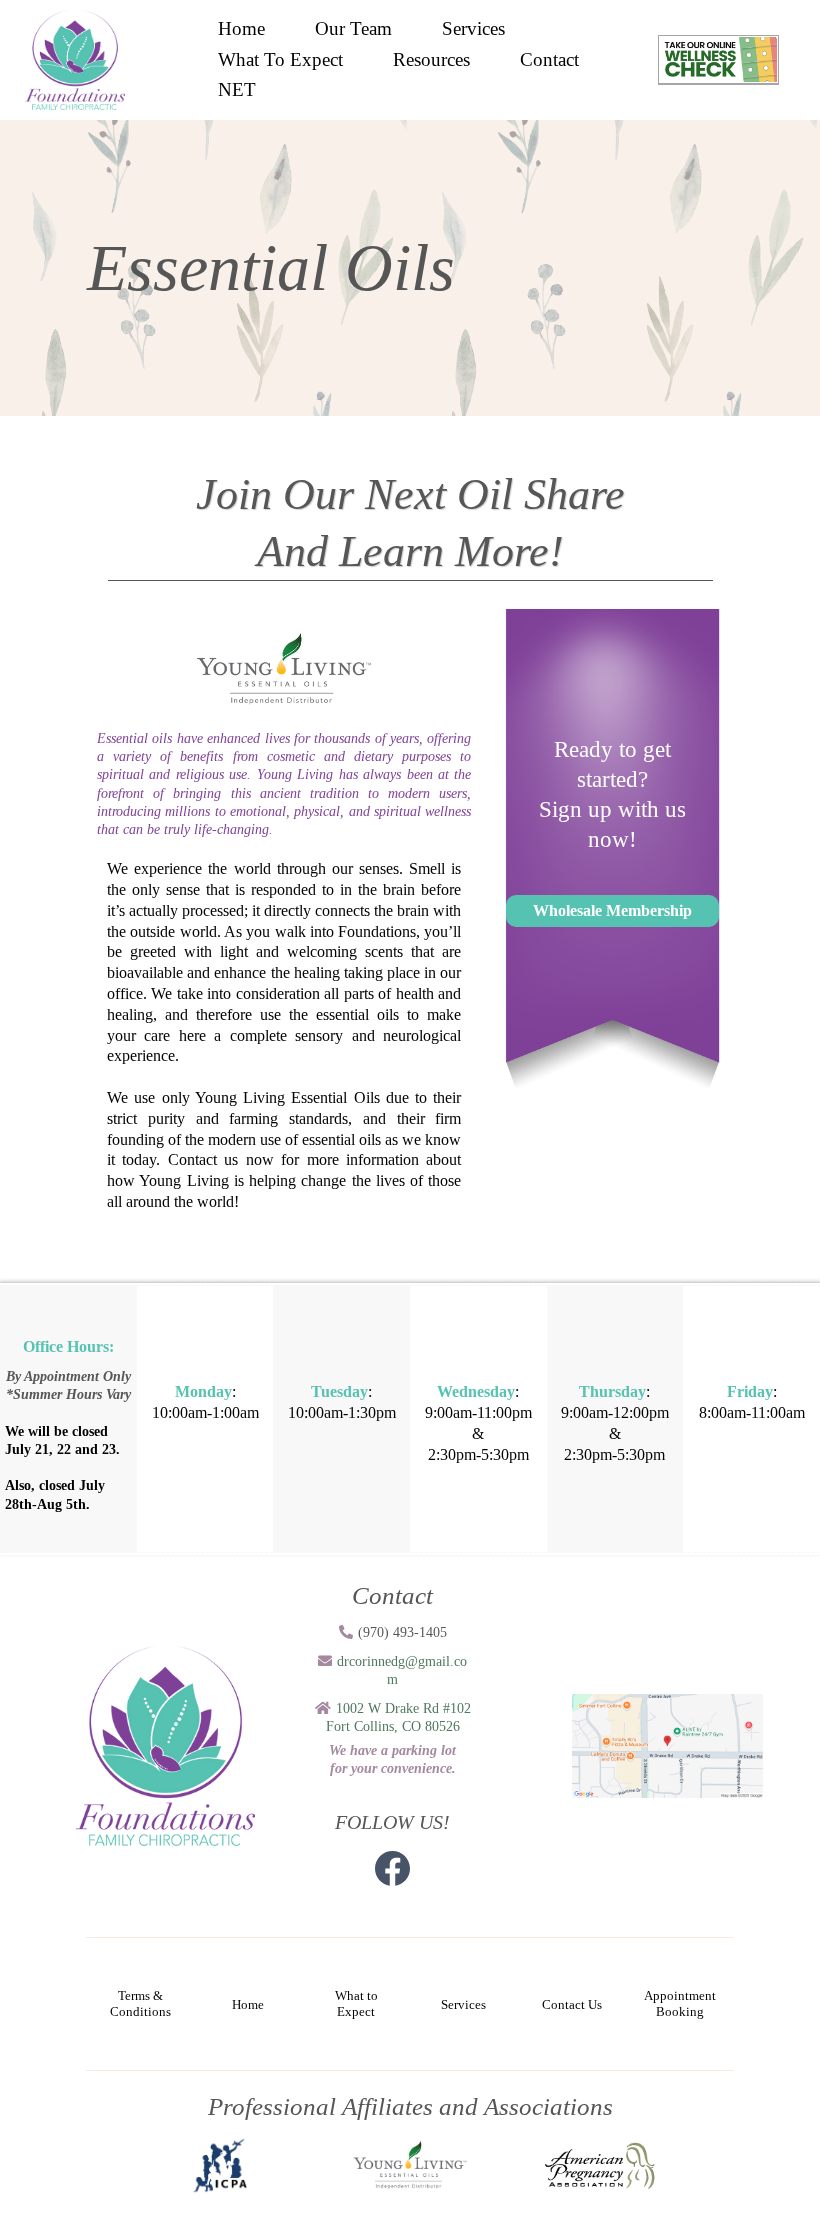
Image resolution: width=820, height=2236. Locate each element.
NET (237, 89)
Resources (431, 59)
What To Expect (280, 59)
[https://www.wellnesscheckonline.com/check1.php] (718, 58)
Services (473, 28)
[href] (668, 1744)
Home (241, 28)
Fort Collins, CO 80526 (393, 1726)
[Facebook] (392, 1868)
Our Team (353, 28)
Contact (549, 59)
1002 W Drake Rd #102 (403, 1708)
